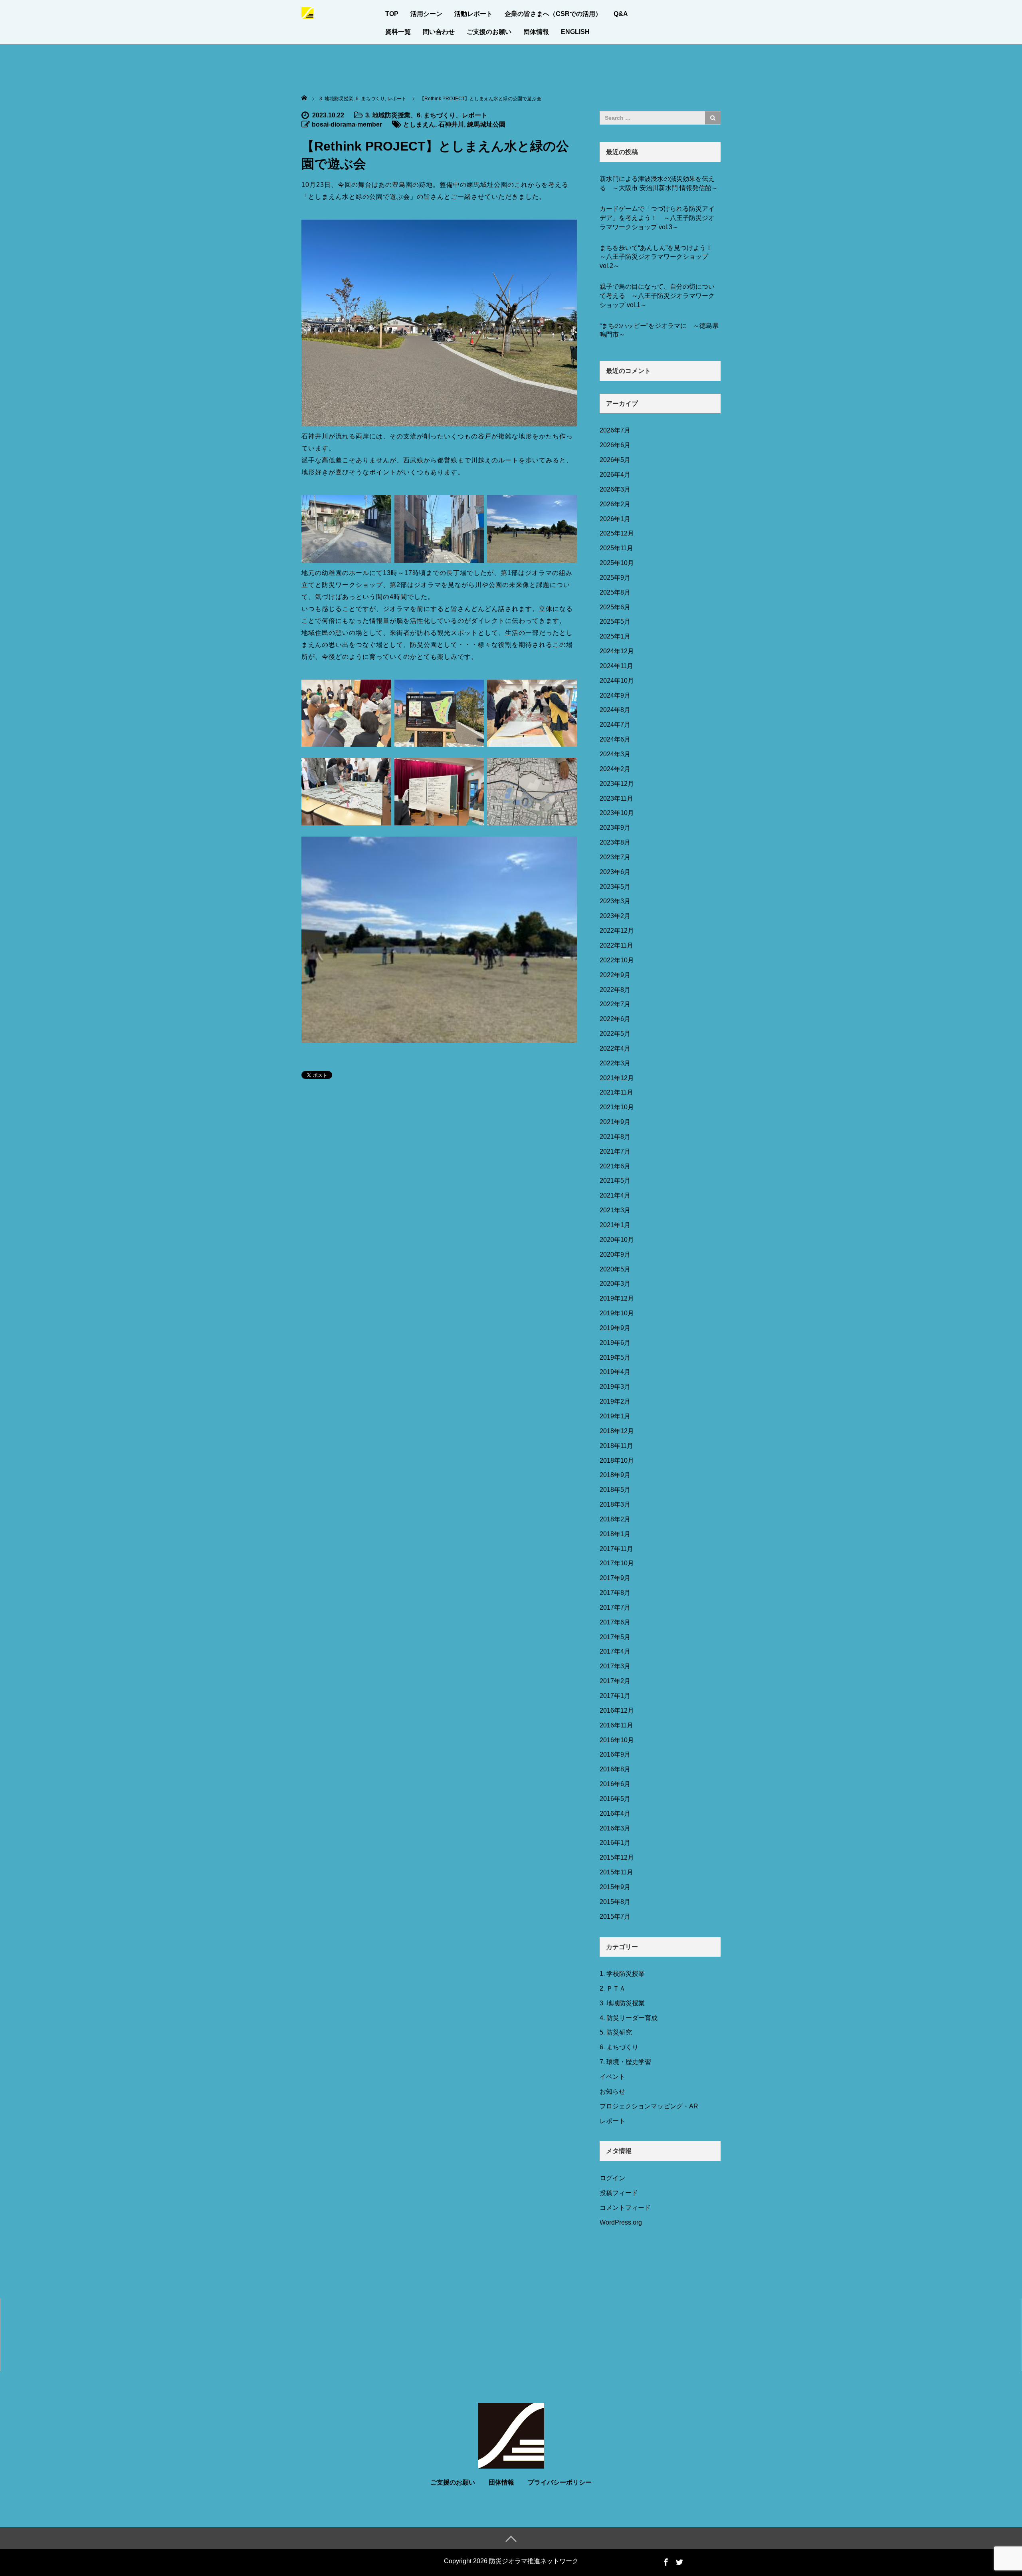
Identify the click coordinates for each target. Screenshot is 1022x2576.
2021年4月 (615, 1195)
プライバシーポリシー (560, 2482)
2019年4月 (615, 1372)
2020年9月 (615, 1254)
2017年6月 (615, 1622)
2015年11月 (616, 1872)
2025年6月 (615, 607)
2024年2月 (615, 769)
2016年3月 (615, 1828)
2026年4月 (615, 475)
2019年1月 (615, 1416)
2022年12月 (617, 931)
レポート (475, 115)
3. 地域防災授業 (388, 115)
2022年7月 (615, 1004)
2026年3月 (615, 489)
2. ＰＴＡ (613, 1988)
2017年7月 (615, 1607)
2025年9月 (615, 578)
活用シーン (426, 14)
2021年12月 (617, 1078)
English (575, 32)
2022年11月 (616, 945)
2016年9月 (615, 1754)
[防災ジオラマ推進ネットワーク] (307, 12)
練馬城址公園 (486, 124)
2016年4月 (615, 1814)
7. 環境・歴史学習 (625, 2062)
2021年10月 (617, 1107)
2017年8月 (615, 1593)
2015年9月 (615, 1887)
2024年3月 (615, 754)
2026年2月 (615, 504)
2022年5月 (615, 1034)
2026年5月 (615, 460)
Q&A (621, 14)
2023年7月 (615, 857)
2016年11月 (616, 1725)
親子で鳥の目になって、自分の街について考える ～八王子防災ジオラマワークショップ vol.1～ (657, 296)
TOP (392, 14)
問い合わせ (439, 32)
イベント (612, 2077)
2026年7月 (615, 430)
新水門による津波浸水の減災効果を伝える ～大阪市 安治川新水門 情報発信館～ (659, 183)
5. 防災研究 (616, 2032)
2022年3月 (615, 1063)
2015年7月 (615, 1917)
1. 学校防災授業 (622, 1974)
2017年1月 (615, 1696)
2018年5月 (615, 1490)
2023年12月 (617, 784)
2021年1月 (615, 1225)
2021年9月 (615, 1122)
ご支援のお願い (489, 32)
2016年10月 (617, 1740)
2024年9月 (615, 695)
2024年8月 (615, 710)
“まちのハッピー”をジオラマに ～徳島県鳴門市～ (659, 330)
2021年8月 (615, 1137)
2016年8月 (615, 1769)
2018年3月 (615, 1504)
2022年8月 (615, 990)
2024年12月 (617, 651)
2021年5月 (615, 1181)
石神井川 (451, 124)
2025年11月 (616, 548)
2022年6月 (615, 1019)
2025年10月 (617, 563)
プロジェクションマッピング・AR (649, 2106)
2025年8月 (615, 592)
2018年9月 (615, 1475)
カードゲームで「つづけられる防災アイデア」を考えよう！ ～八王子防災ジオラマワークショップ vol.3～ (657, 218)
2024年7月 (615, 725)
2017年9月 (615, 1578)
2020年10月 (617, 1240)
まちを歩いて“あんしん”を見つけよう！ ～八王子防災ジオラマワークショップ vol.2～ (659, 257)
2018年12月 (617, 1431)
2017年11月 (616, 1549)
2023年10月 (617, 813)
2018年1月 (615, 1534)
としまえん (419, 124)
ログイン (612, 2178)
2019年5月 (615, 1357)
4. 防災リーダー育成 (629, 2018)
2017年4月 (615, 1651)
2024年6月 (615, 739)
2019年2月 (615, 1401)
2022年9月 (615, 975)
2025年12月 (617, 533)
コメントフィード (625, 2208)
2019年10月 (617, 1313)
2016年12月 (617, 1710)
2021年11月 (616, 1092)
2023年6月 (615, 872)
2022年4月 (615, 1048)
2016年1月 (615, 1843)
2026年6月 (615, 445)
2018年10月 (617, 1461)
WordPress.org (621, 2222)
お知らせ (612, 2091)
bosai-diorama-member (347, 124)
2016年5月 (615, 1799)
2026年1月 (615, 519)
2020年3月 (615, 1284)
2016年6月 (615, 1784)
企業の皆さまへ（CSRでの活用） (553, 14)
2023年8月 (615, 842)
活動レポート (473, 14)
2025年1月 (615, 636)
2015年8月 (615, 1902)
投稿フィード (619, 2193)
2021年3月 (615, 1210)
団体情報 (536, 32)
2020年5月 (615, 1269)
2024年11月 (616, 666)
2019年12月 (617, 1298)
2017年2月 (615, 1681)
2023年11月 (616, 798)
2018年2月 (615, 1519)
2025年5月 (615, 622)
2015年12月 (617, 1857)
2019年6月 (615, 1343)
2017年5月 (615, 1637)
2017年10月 (617, 1563)
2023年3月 (615, 901)
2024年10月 (617, 681)
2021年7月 (615, 1151)
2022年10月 (617, 960)
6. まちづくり (436, 115)
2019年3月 (615, 1387)
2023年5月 (615, 887)
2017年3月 (615, 1666)
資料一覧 (398, 32)
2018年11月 (616, 1446)
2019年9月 (615, 1328)
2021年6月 (615, 1166)
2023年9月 (615, 828)
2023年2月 (615, 916)
